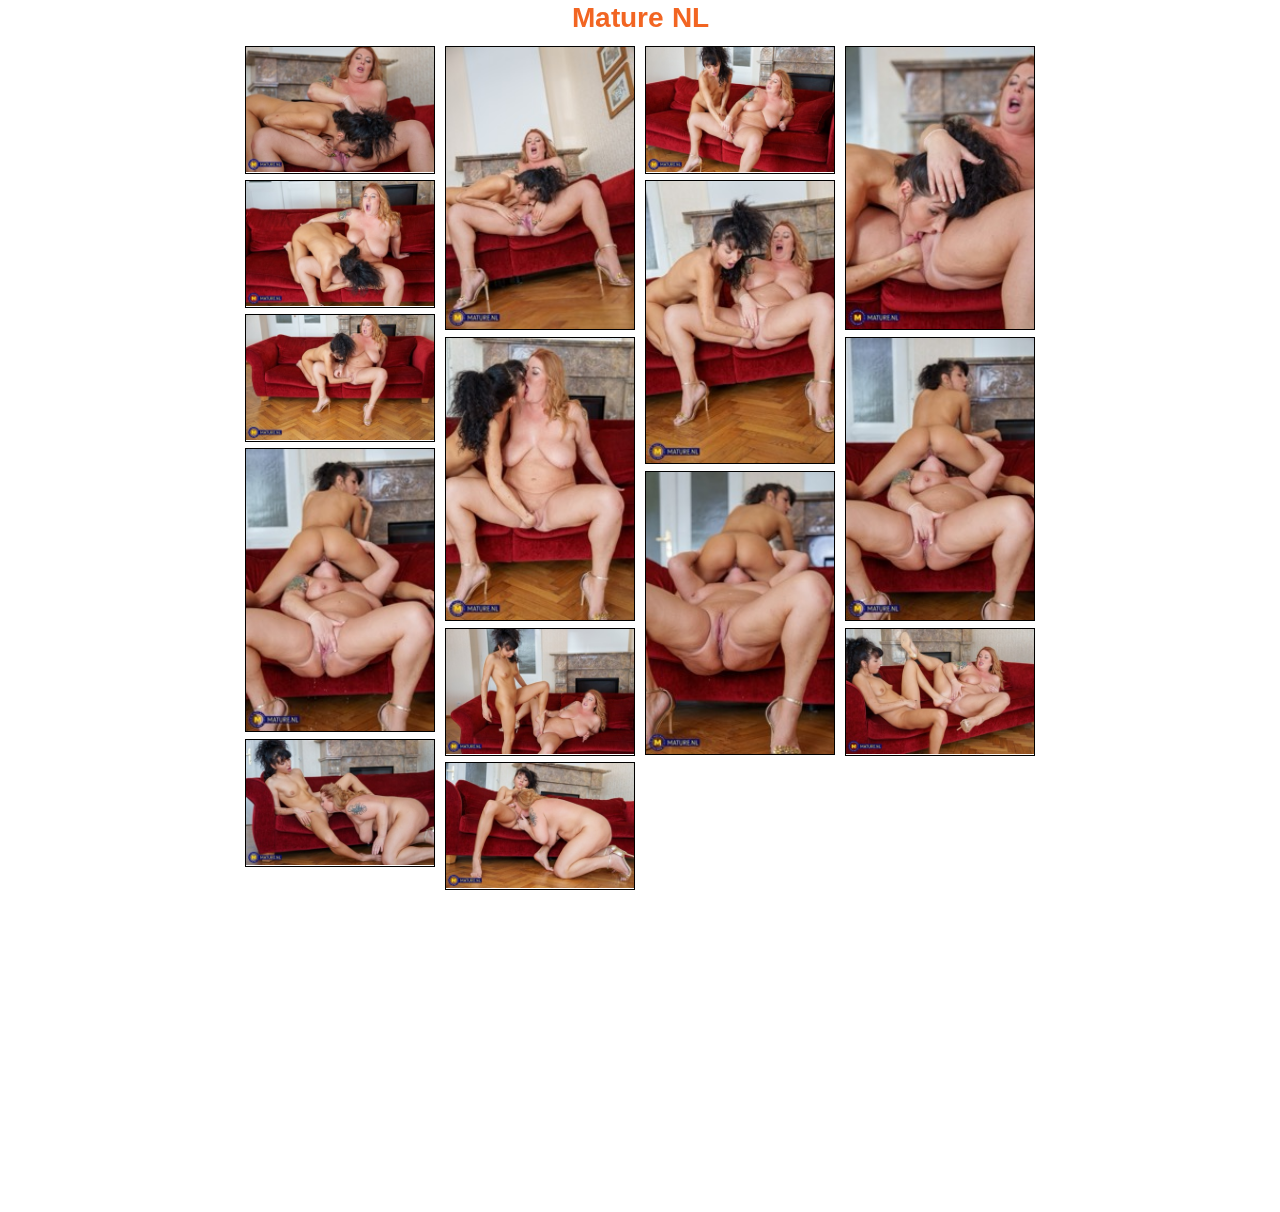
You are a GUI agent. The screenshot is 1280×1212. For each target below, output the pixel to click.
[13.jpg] (940, 692)
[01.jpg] (340, 110)
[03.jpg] (740, 110)
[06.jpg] (740, 322)
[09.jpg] (940, 479)
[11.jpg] (740, 613)
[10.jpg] (340, 590)
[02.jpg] (540, 188)
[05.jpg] (340, 244)
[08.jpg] (540, 479)
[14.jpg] (340, 803)
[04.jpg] (940, 188)
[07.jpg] (340, 378)
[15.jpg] (540, 826)
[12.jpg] (540, 692)
